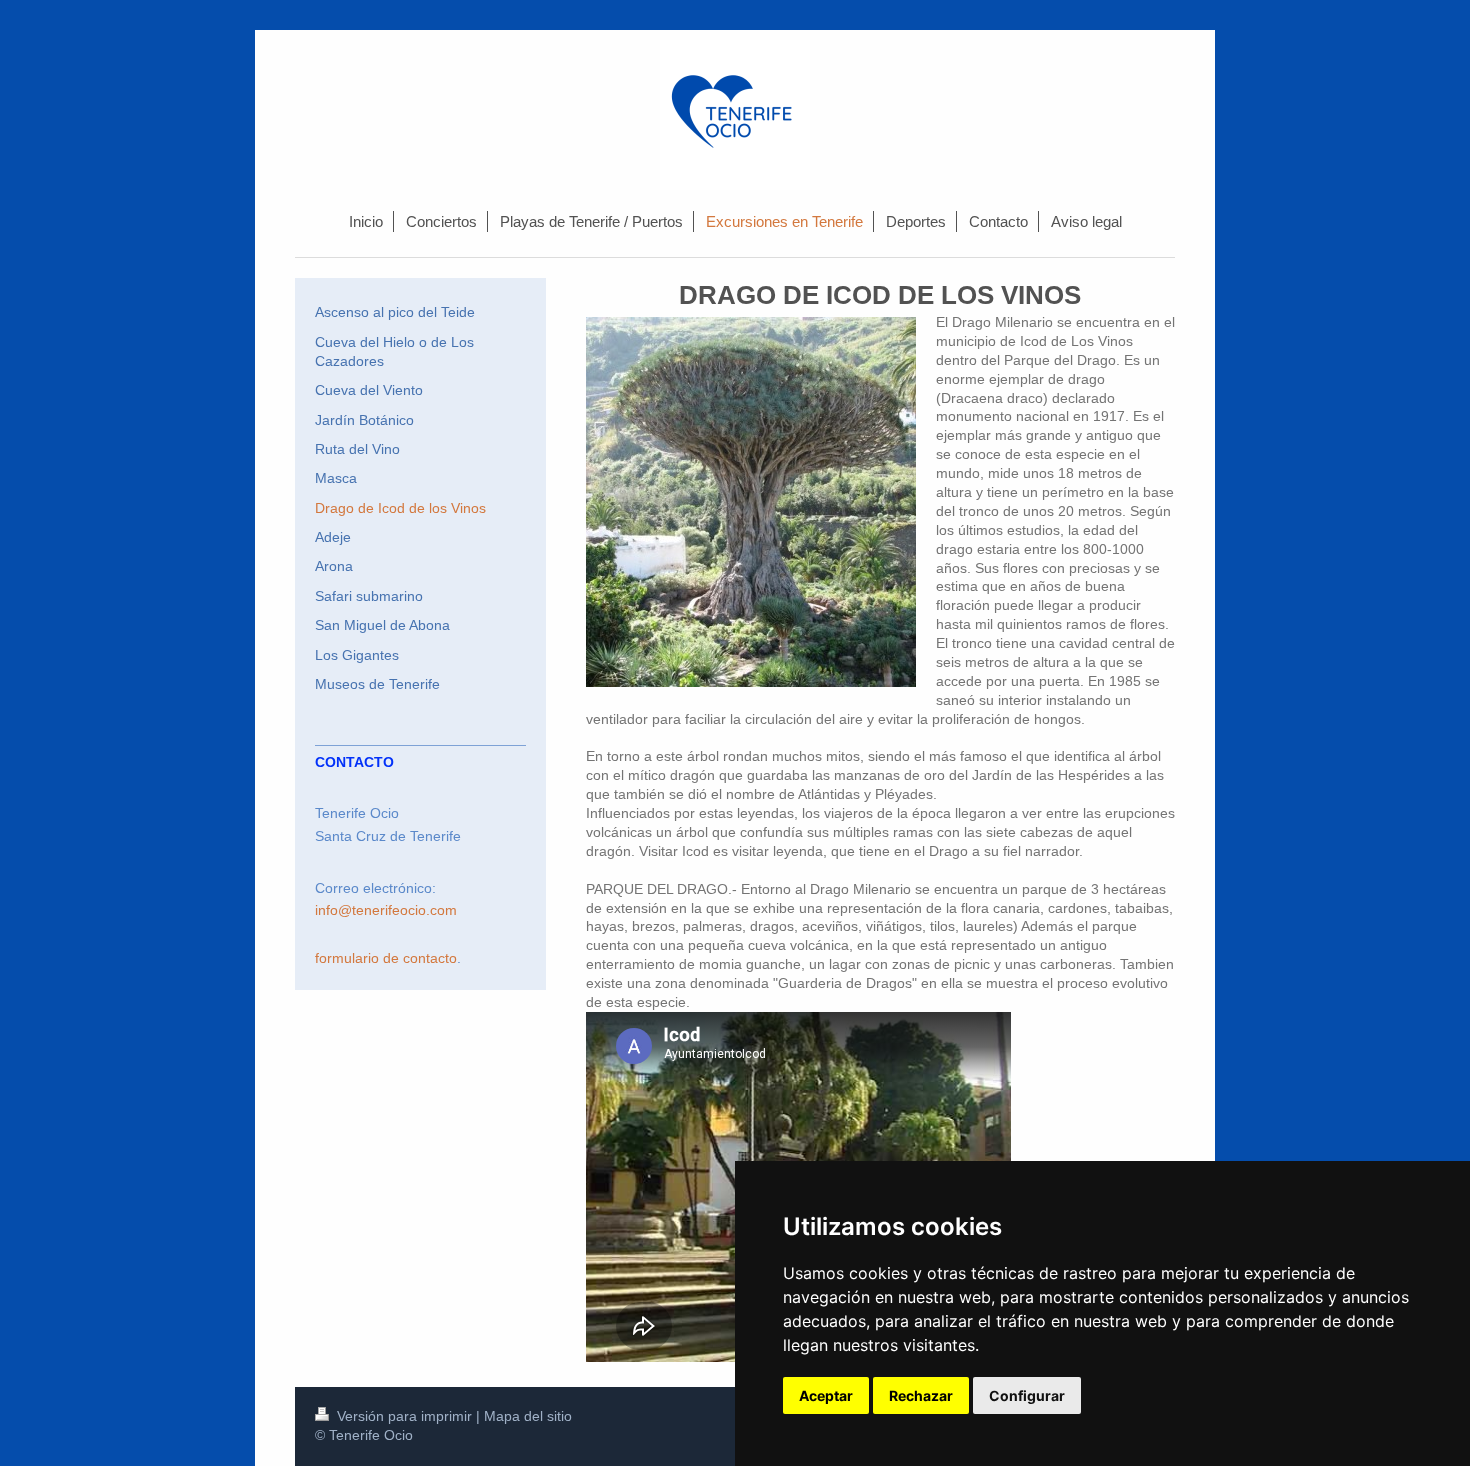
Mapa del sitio (528, 1416)
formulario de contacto (386, 958)
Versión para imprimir (404, 1416)
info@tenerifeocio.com (386, 910)
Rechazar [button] (921, 1395)
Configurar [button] (1027, 1395)
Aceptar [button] (826, 1395)
